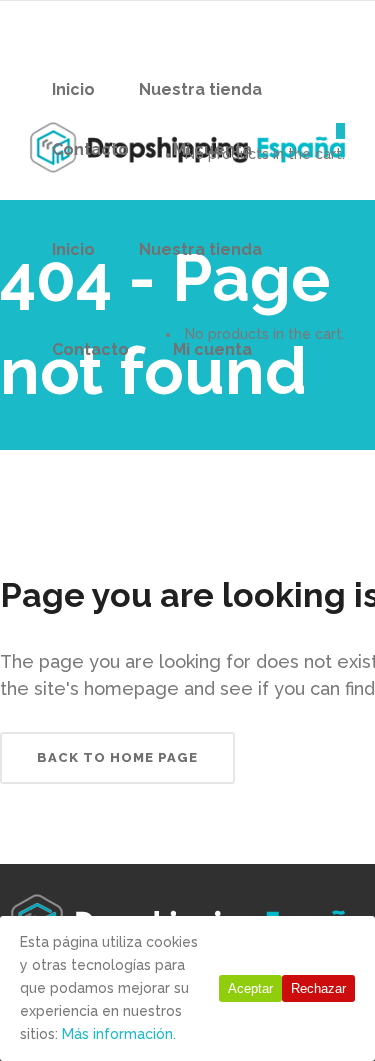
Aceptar (250, 988)
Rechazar (318, 988)
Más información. (119, 1034)
